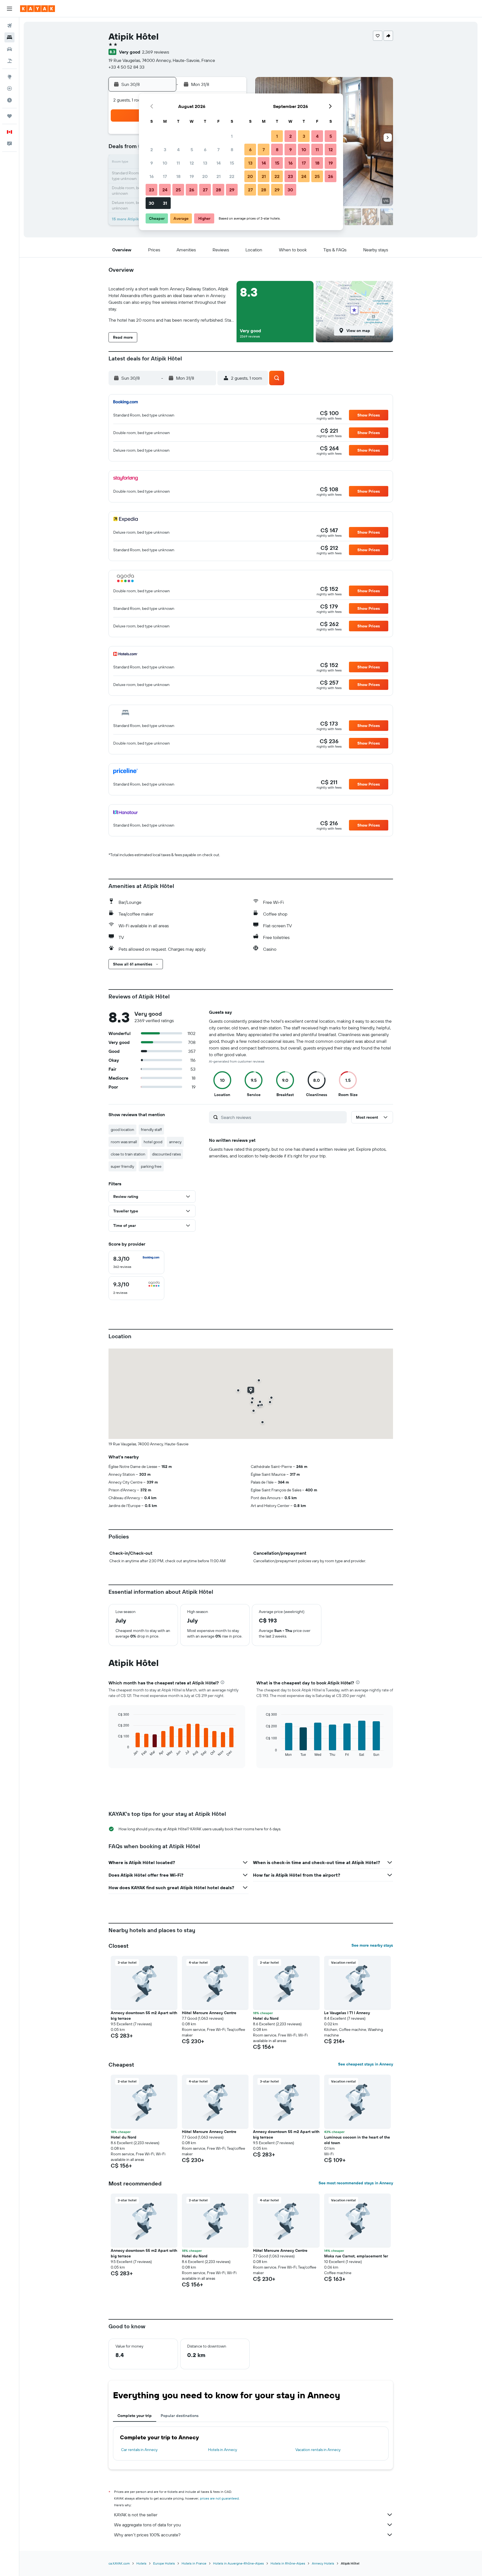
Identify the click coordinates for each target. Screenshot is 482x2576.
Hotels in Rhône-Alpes (288, 2563)
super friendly (122, 1166)
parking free (151, 1166)
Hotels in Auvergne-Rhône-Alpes (238, 2563)
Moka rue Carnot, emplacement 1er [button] (356, 2256)
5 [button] (192, 150)
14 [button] (219, 163)
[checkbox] (136, 1262)
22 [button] (232, 176)
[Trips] (9, 116)
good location (122, 1130)
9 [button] (152, 163)
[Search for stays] (9, 37)
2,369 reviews (156, 52)
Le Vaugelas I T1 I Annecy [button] (347, 2013)
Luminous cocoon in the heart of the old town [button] (357, 2140)
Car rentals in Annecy (139, 2450)
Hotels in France (194, 2563)
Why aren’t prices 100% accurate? (147, 2535)
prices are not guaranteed (219, 2498)
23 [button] (151, 190)
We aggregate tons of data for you (147, 2525)
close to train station (128, 1154)
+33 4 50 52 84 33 (126, 67)
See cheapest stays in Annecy (366, 2064)
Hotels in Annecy (223, 2450)
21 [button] (219, 176)
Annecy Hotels (323, 2563)
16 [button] (152, 176)
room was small (124, 1142)
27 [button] (205, 190)
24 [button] (165, 190)
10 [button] (165, 163)
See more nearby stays (372, 1945)
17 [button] (165, 176)
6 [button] (205, 150)
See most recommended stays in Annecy (356, 2183)
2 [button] (152, 150)
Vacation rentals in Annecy (318, 2450)
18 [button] (178, 176)
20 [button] (205, 176)
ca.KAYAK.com (119, 2563)
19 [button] (192, 176)
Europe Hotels (164, 2563)
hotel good (153, 1142)
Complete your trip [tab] (135, 2416)
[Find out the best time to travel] (9, 100)
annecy (175, 1142)
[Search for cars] (9, 49)
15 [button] (232, 163)
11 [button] (178, 163)
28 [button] (218, 190)
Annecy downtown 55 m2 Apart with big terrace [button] (144, 2016)
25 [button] (178, 190)
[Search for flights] (9, 26)
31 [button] (165, 203)
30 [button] (151, 203)
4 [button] (178, 150)
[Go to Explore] (9, 77)
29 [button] (232, 190)
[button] (9, 9)
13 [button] (205, 163)
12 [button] (192, 163)
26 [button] (192, 190)
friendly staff (151, 1130)
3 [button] (165, 150)
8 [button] (232, 150)
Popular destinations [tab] (180, 2416)
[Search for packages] (9, 61)
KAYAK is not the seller (136, 2515)
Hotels (141, 2563)
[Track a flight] (9, 88)
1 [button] (232, 136)
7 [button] (218, 150)
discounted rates (166, 1154)
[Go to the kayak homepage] (38, 9)
